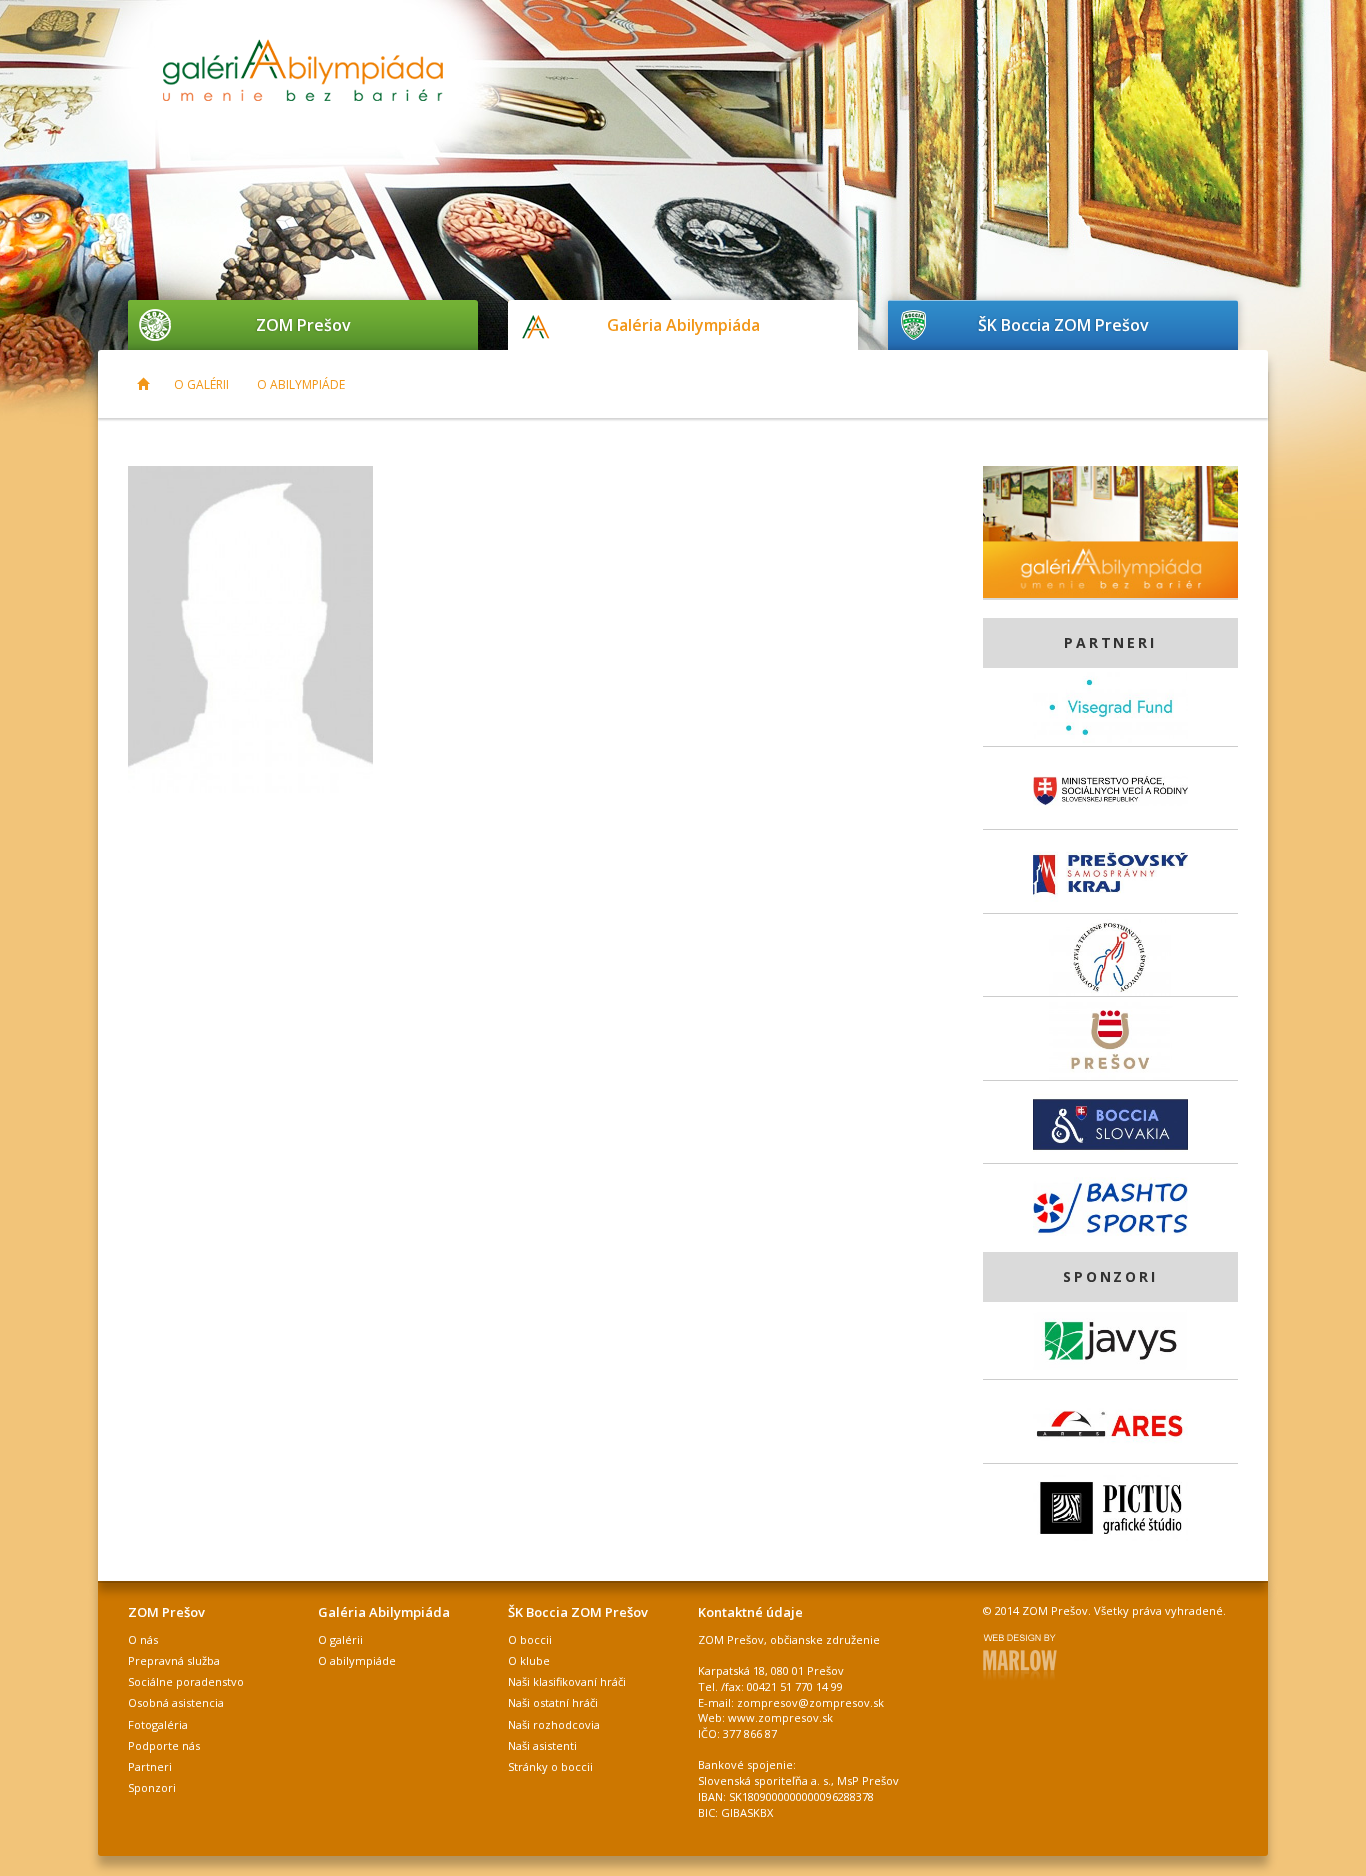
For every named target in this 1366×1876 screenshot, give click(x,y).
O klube (529, 1660)
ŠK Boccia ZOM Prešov (1063, 325)
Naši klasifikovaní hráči (567, 1681)
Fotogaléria (158, 1724)
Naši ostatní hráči (553, 1702)
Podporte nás (164, 1745)
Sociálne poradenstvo (186, 1681)
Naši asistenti (542, 1745)
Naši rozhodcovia (554, 1724)
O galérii (201, 384)
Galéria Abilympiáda (683, 325)
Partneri (150, 1766)
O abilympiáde (301, 384)
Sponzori (152, 1787)
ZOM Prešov (303, 325)
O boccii (530, 1639)
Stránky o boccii (550, 1766)
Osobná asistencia (176, 1702)
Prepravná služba (174, 1660)
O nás (143, 1639)
